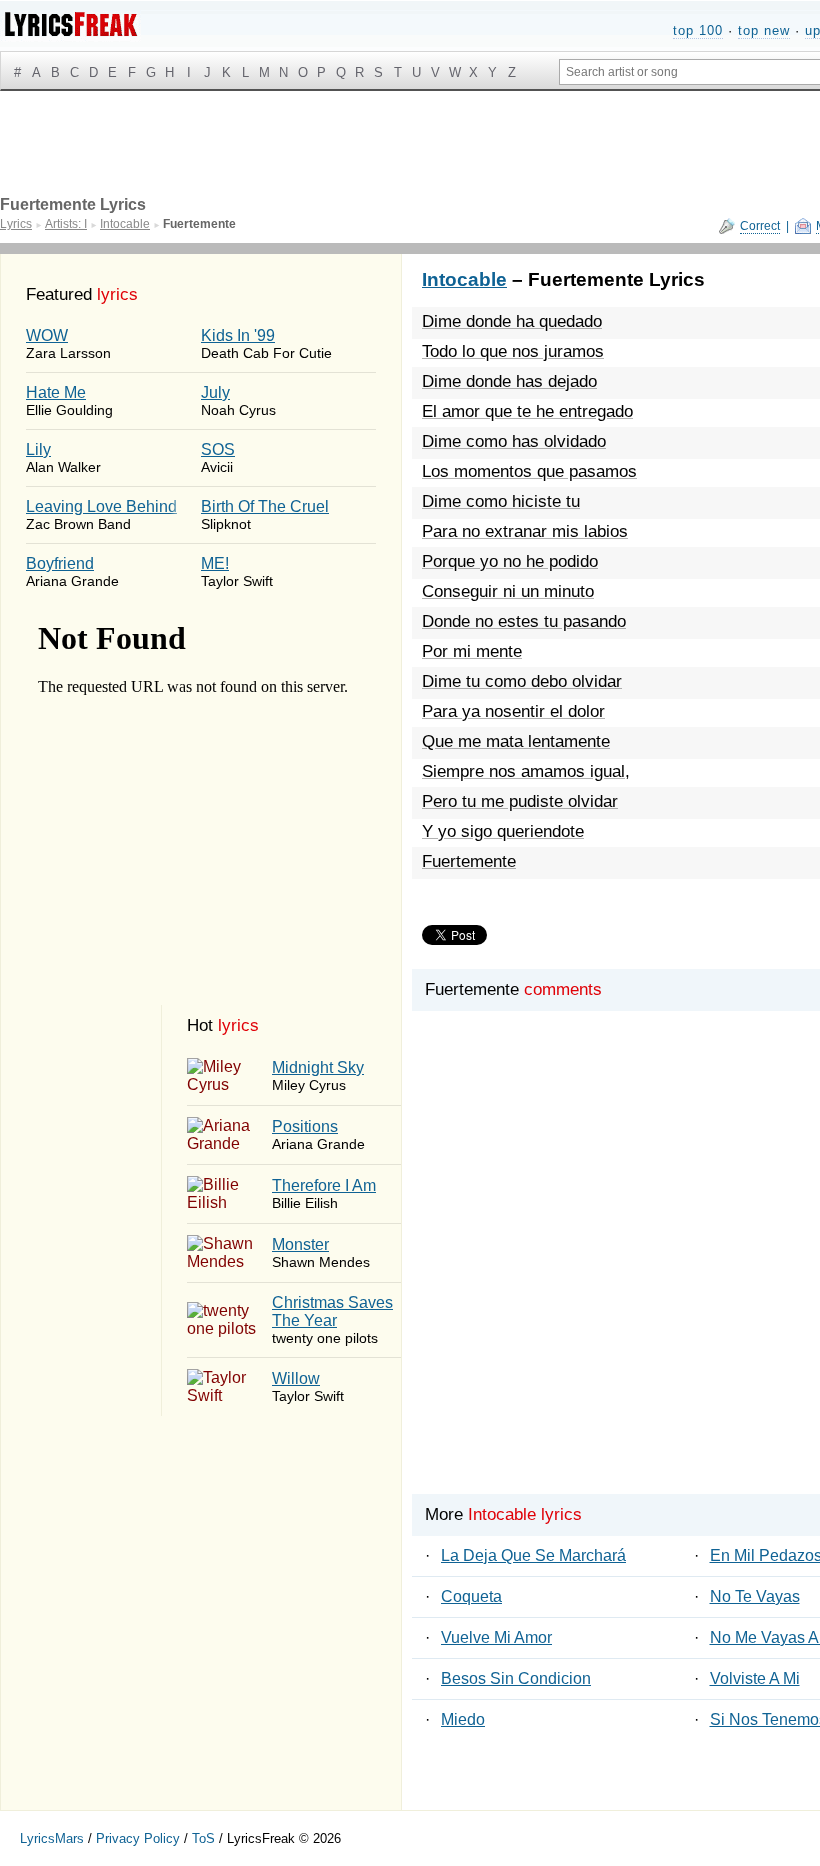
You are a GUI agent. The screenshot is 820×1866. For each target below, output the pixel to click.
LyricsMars (52, 1838)
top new (764, 30)
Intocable (464, 279)
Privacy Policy (138, 1838)
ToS (203, 1838)
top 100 (698, 30)
